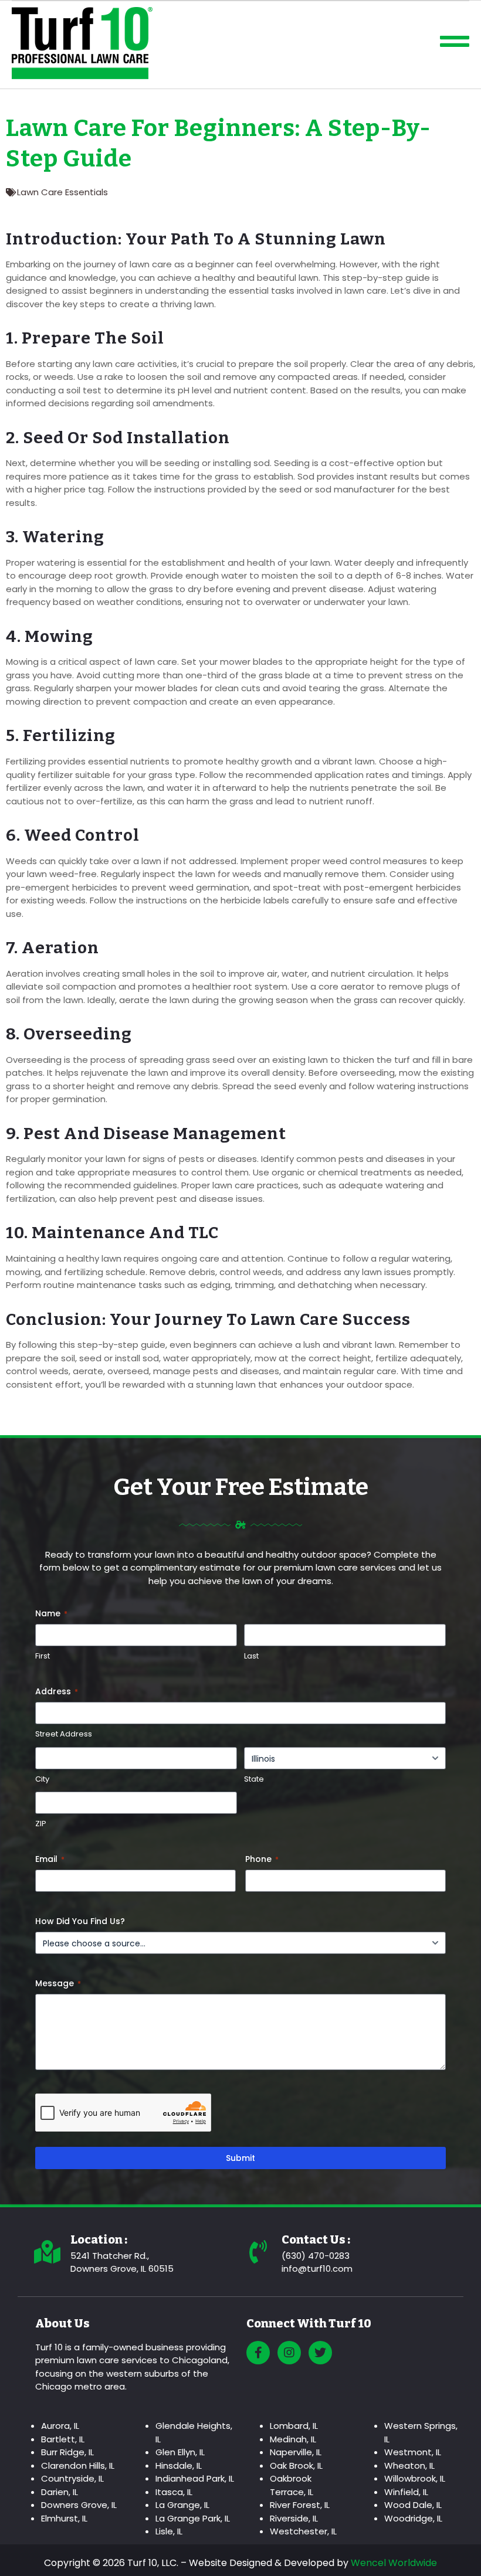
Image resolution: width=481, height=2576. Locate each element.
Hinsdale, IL (179, 2465)
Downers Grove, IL (79, 2505)
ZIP (41, 1824)
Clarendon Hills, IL (78, 2465)
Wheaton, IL (409, 2465)
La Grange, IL (182, 2505)
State (254, 1779)
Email (50, 1859)
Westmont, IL (413, 2452)
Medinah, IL (293, 2439)
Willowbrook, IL (415, 2478)
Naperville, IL (296, 2452)
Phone (262, 1859)
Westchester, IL (303, 2531)
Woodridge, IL (413, 2518)
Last (251, 1656)
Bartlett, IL (63, 2439)
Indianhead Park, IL (195, 2478)
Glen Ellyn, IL (180, 2452)
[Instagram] (289, 2353)
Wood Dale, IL (413, 2505)
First (43, 1656)
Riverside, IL (294, 2518)
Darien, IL (60, 2492)
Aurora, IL (60, 2426)
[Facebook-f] (258, 2353)
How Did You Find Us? (80, 1921)
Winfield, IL (406, 2492)
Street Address (64, 1734)
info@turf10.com (317, 2269)
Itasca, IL (174, 2492)
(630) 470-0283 (316, 2256)
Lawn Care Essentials (62, 192)
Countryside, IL (72, 2478)
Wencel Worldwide (394, 2563)
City (42, 1779)
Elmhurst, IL (64, 2518)
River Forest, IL (300, 2505)
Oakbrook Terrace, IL (292, 2485)
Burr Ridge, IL (67, 2452)
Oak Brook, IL (296, 2465)
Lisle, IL (169, 2531)
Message (58, 1983)
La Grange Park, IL (193, 2518)
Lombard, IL (294, 2426)
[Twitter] (320, 2353)
